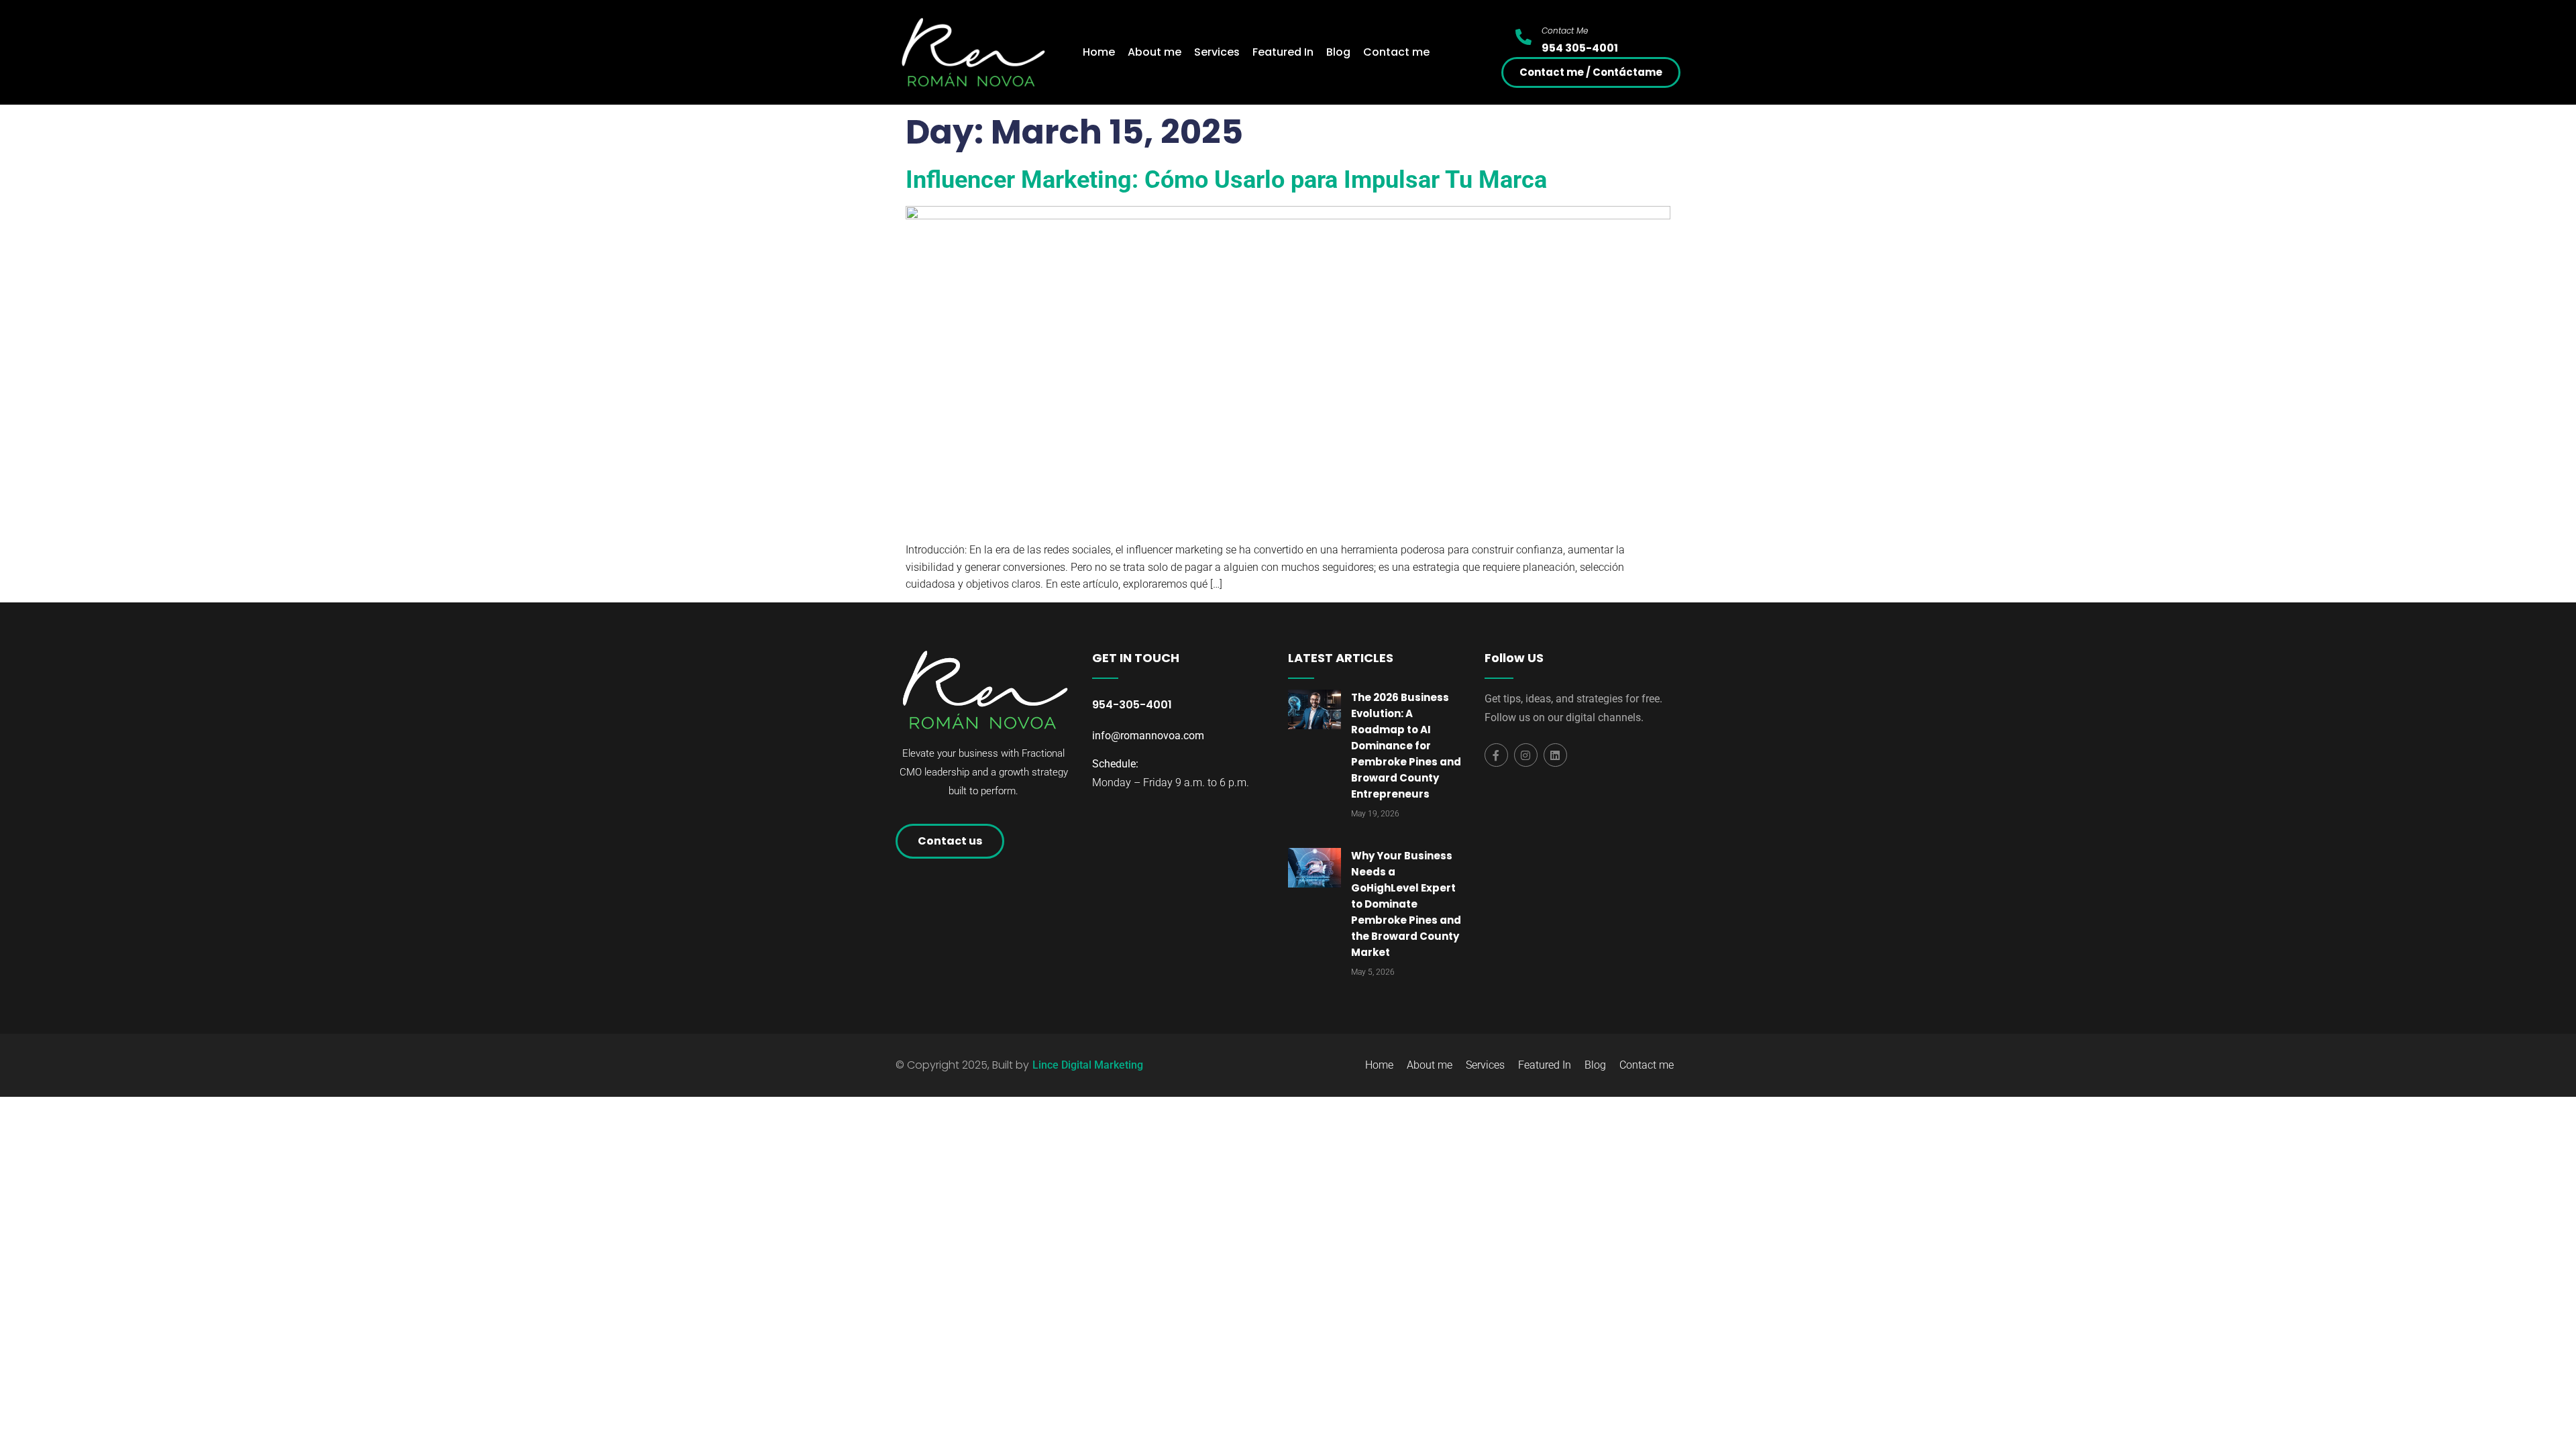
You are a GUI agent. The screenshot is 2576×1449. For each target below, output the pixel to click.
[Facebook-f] (1496, 755)
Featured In (1283, 52)
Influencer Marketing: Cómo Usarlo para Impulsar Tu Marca (1226, 180)
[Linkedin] (1555, 755)
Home (1099, 52)
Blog (1338, 52)
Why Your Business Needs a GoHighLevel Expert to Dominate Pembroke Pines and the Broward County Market (1406, 904)
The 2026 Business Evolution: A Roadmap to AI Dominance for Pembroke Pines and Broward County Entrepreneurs (1406, 746)
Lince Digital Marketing (1088, 1065)
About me (1155, 52)
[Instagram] (1526, 755)
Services (1217, 52)
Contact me (1396, 52)
